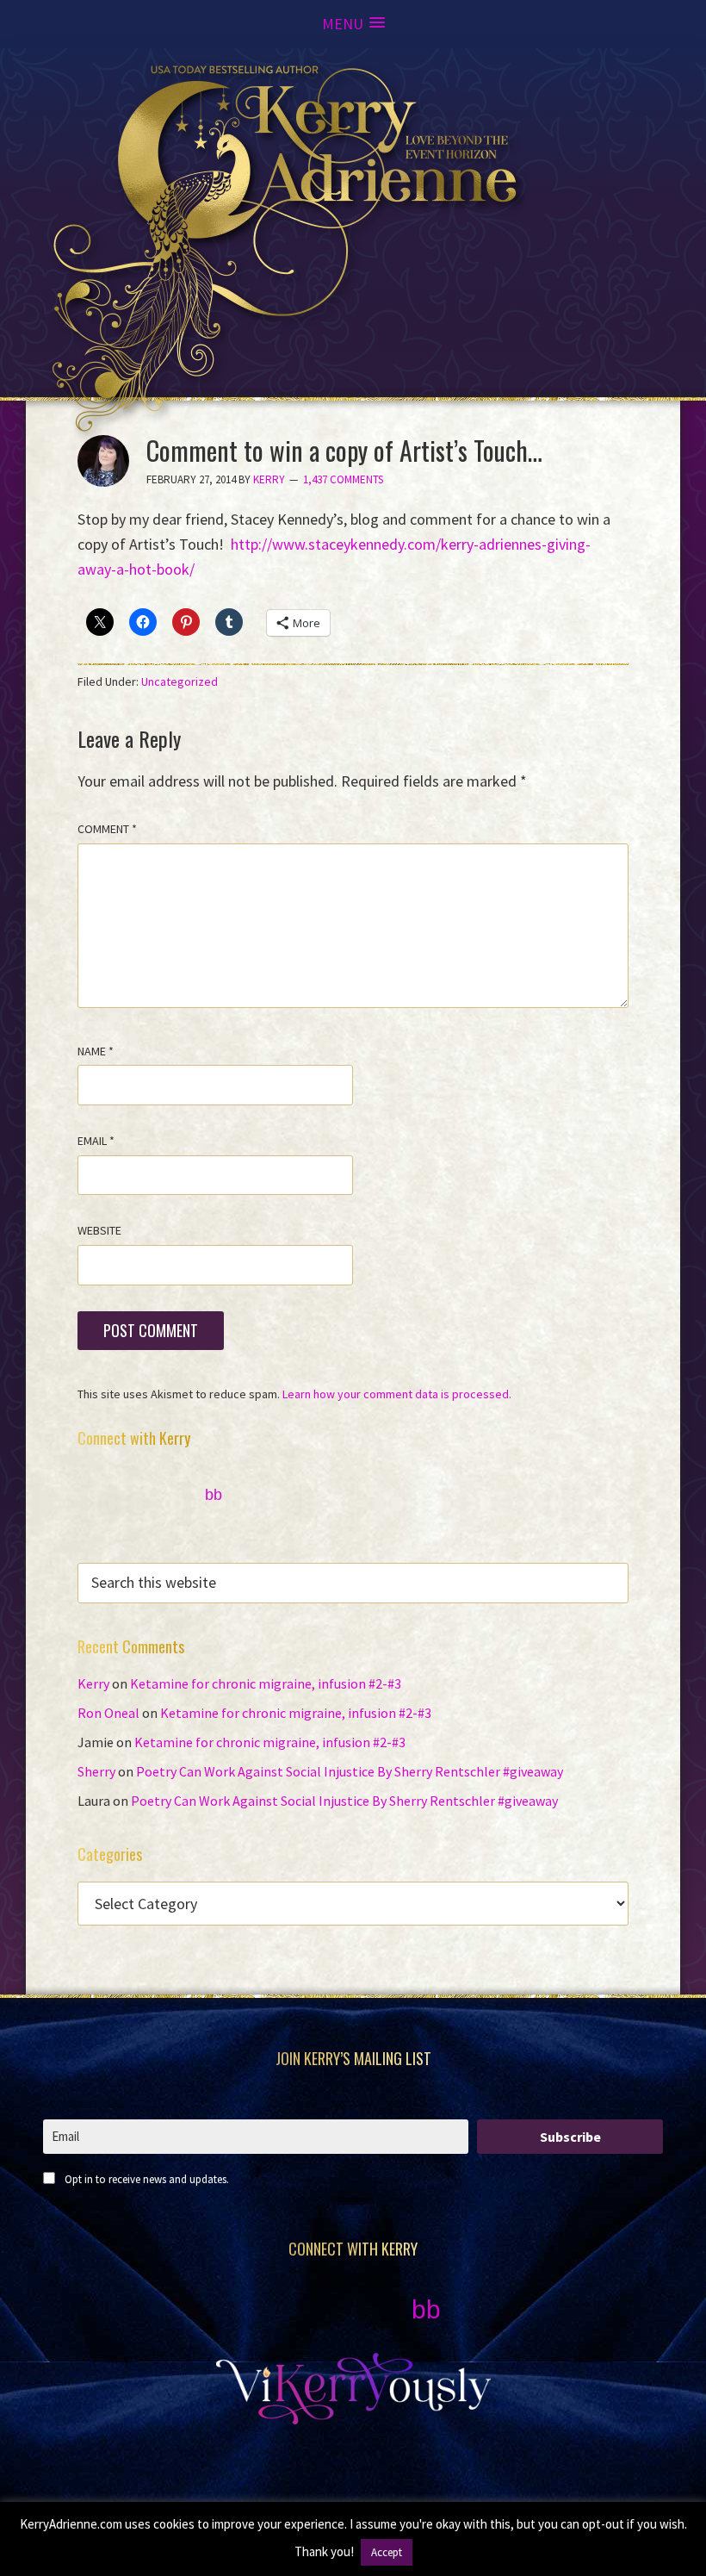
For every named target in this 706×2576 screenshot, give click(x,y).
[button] (353, 24)
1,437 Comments (343, 479)
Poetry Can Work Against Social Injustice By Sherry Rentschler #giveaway (350, 1771)
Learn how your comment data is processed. (397, 1394)
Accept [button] (387, 2552)
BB (214, 1495)
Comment (107, 829)
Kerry (93, 1683)
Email (96, 1141)
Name (96, 1051)
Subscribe (570, 2137)
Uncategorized (180, 681)
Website (99, 1230)
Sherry (96, 1771)
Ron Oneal (108, 1713)
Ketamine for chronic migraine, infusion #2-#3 (266, 1683)
